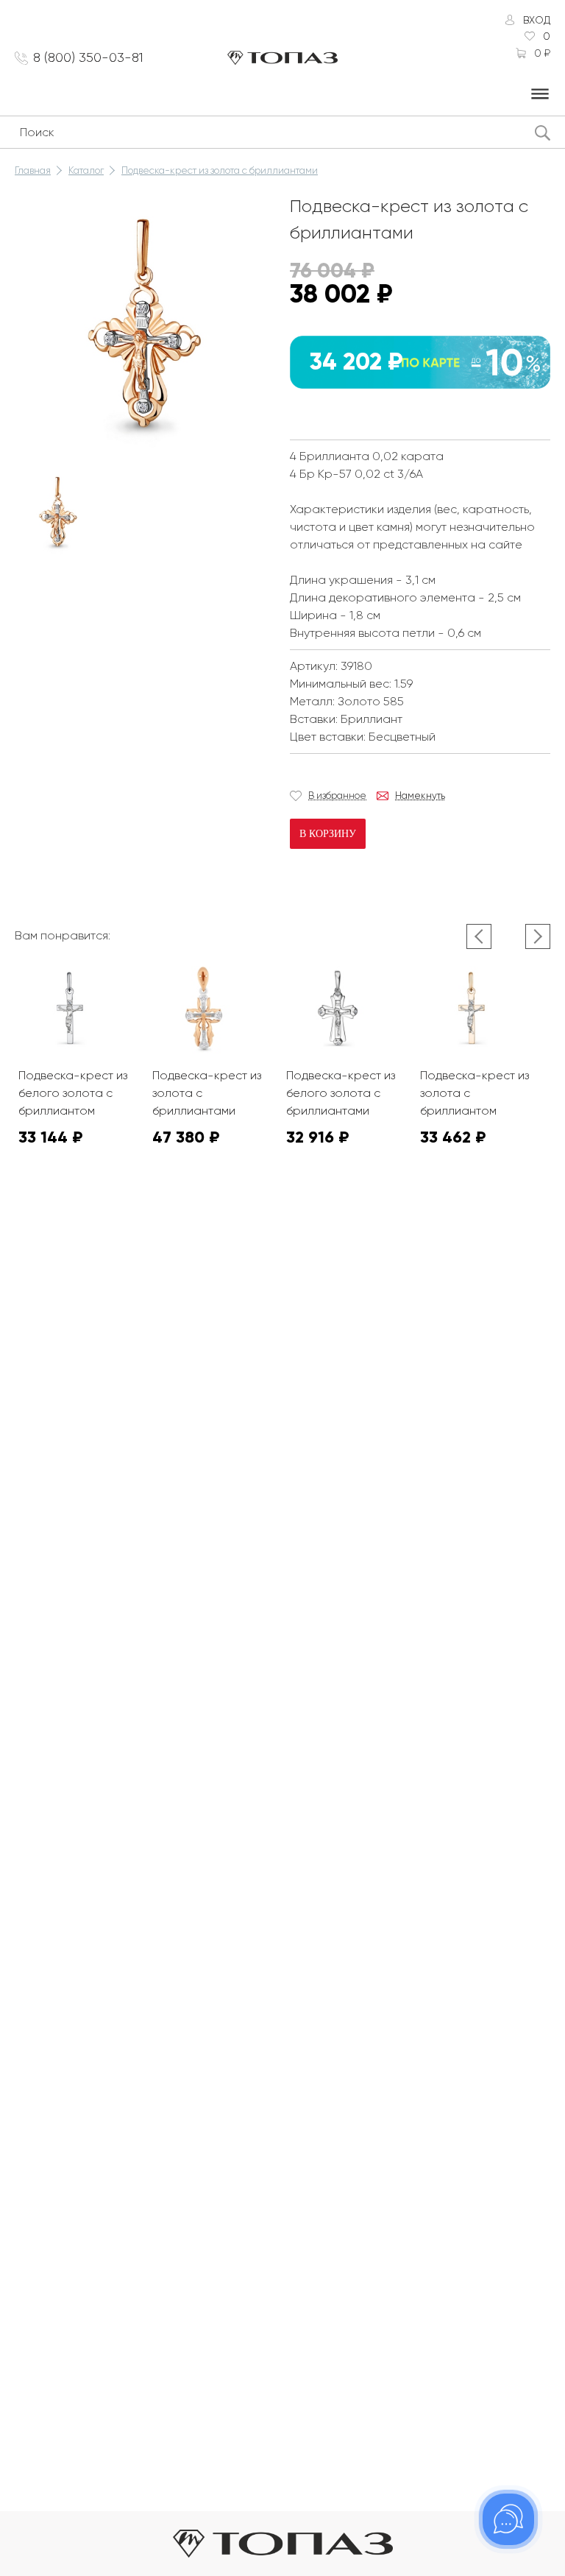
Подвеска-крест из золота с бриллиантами (220, 170)
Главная (33, 170)
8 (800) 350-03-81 (88, 57)
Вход (537, 20)
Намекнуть (420, 795)
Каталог (86, 170)
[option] (58, 512)
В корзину (328, 834)
